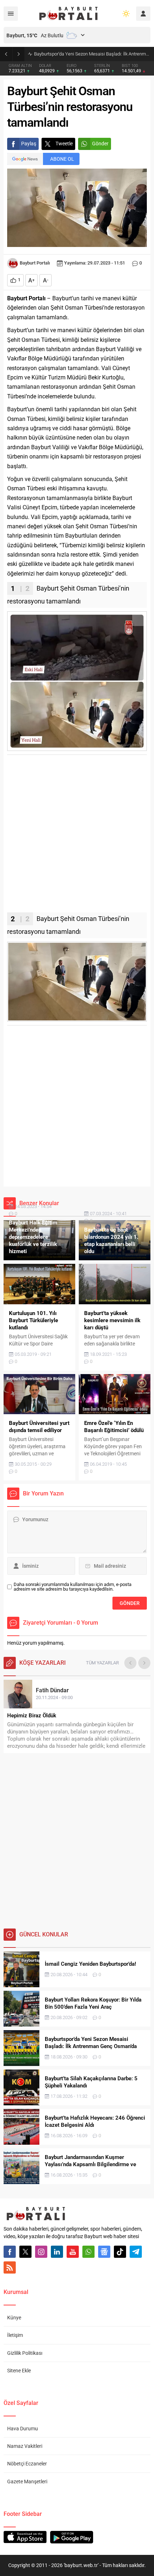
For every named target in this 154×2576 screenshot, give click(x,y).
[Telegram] (136, 2252)
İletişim (15, 2335)
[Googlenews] (104, 2252)
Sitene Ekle (19, 2371)
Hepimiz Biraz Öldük (32, 1716)
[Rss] (10, 2267)
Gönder (100, 144)
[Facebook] (10, 2252)
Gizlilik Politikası (25, 2353)
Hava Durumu (23, 2429)
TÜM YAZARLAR (102, 1663)
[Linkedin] (57, 2252)
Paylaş (29, 144)
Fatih (52, 1690)
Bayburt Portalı (35, 263)
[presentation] (130, 1663)
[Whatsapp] (88, 2252)
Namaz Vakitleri (25, 2446)
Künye (14, 2318)
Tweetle (64, 144)
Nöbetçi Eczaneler (27, 2464)
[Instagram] (41, 2252)
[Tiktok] (120, 2252)
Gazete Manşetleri (27, 2482)
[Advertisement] (77, 835)
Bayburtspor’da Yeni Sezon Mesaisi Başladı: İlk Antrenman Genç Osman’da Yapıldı (92, 54)
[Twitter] (25, 2252)
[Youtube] (73, 2252)
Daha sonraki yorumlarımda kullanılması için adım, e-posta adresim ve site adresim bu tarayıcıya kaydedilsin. (73, 1587)
